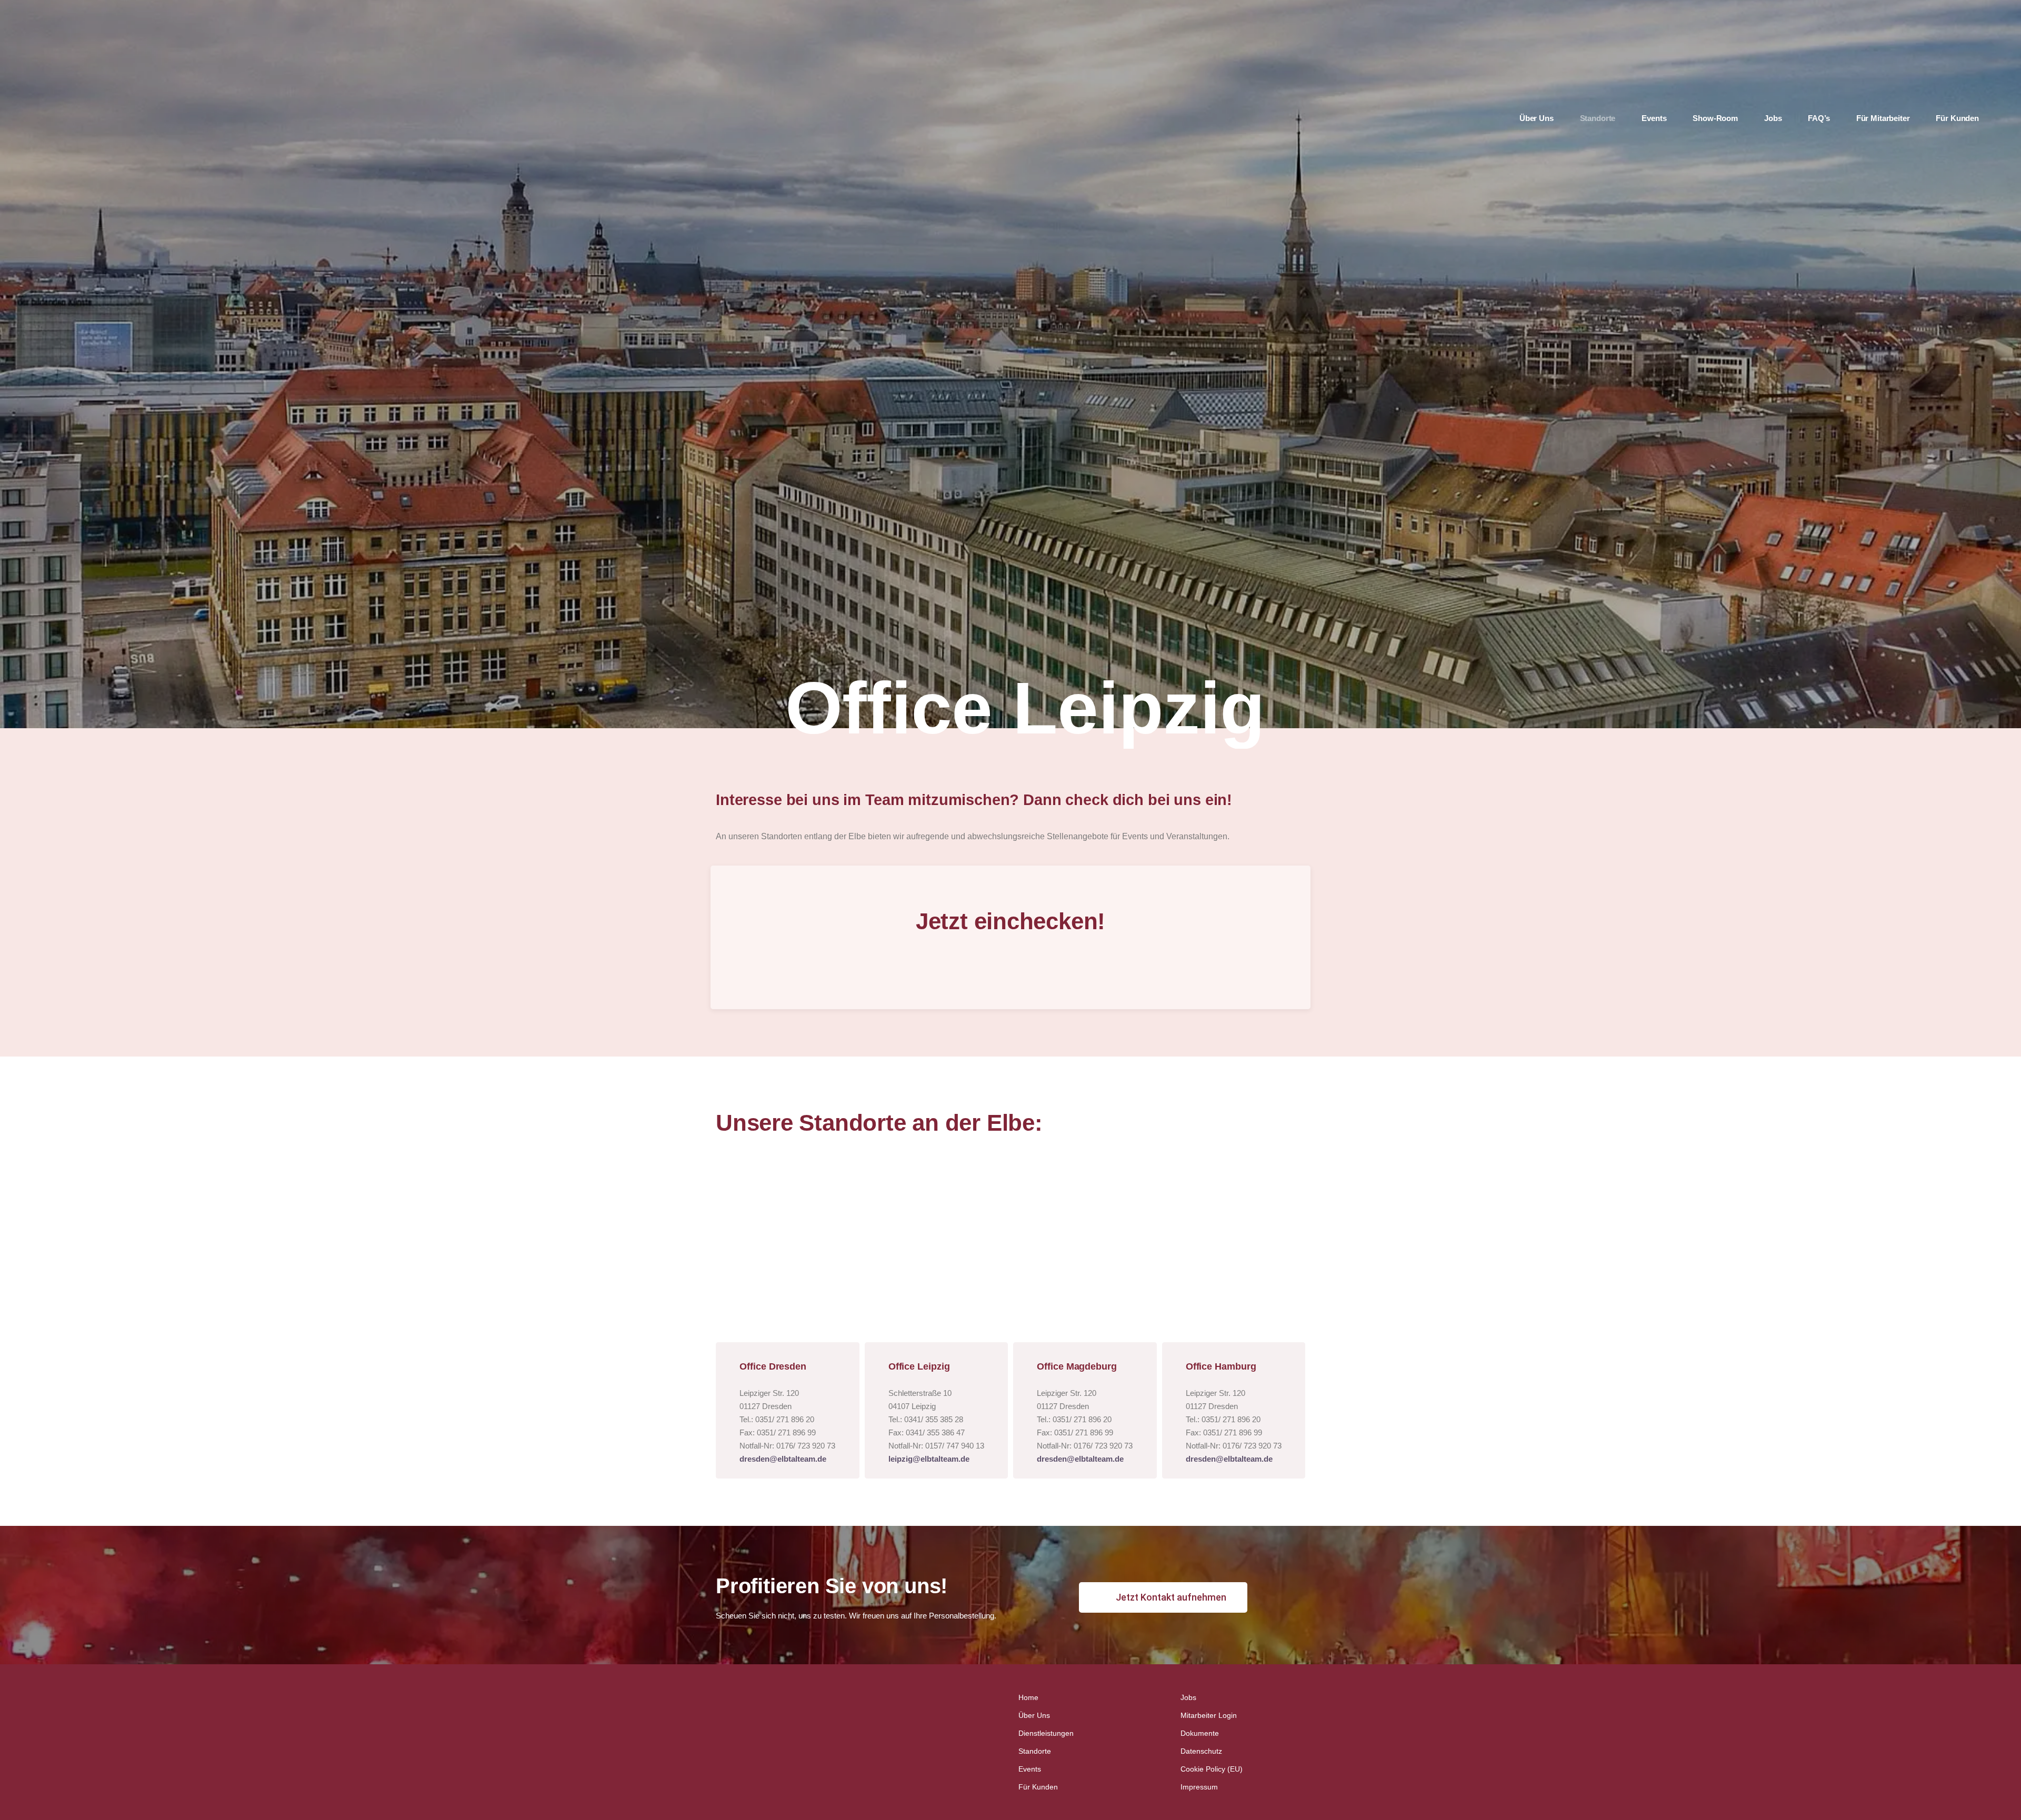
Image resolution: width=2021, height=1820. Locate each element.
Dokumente (1200, 1733)
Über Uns (1034, 1715)
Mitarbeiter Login (1209, 1715)
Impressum (1199, 1787)
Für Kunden (1038, 1787)
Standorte (1035, 1751)
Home (1028, 1697)
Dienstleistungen (1046, 1733)
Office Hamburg (1221, 1366)
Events (1030, 1769)
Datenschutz (1201, 1751)
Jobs (1188, 1697)
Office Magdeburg (1077, 1366)
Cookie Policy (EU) (1212, 1769)
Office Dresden (773, 1366)
